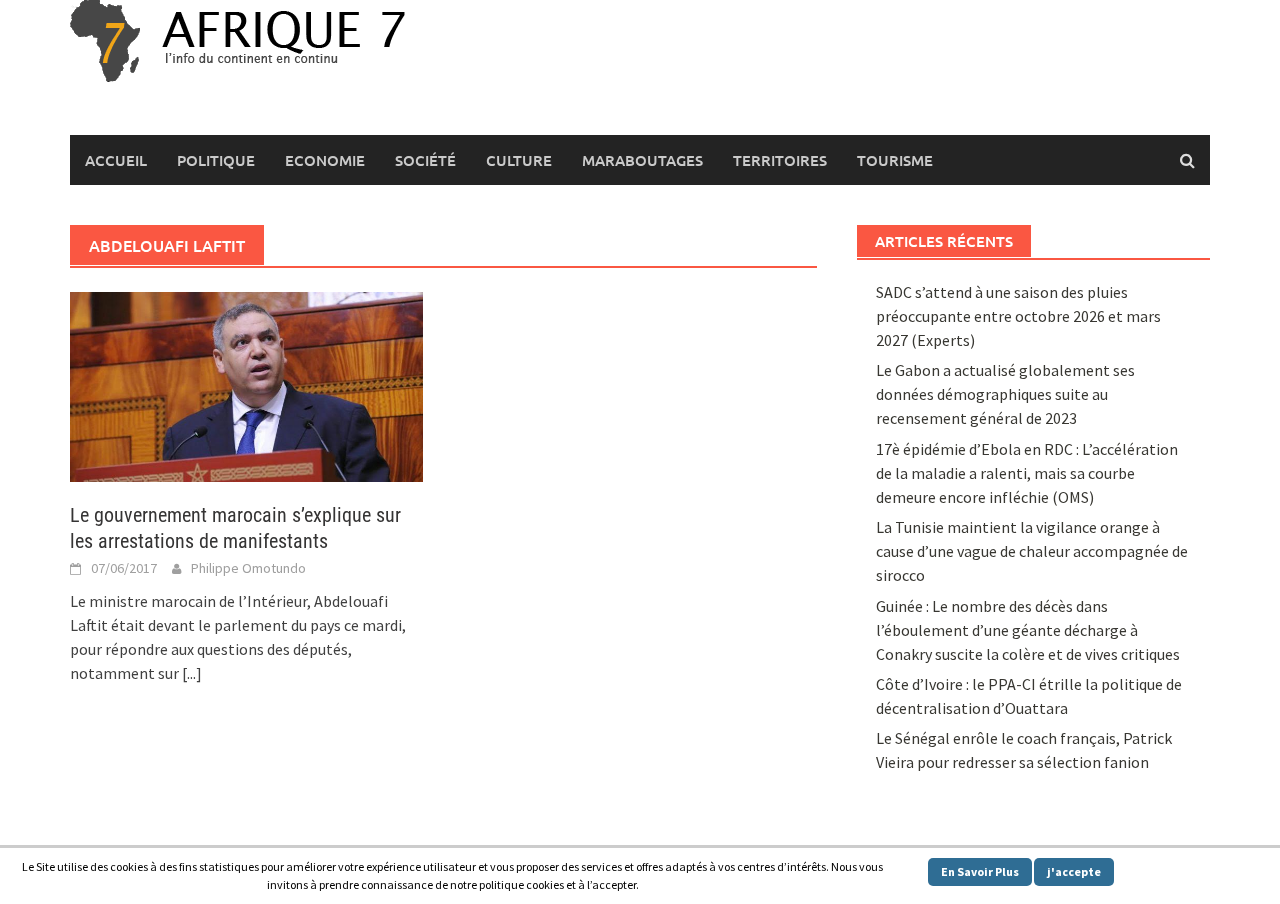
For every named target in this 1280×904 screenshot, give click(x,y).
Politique (216, 160)
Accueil (116, 160)
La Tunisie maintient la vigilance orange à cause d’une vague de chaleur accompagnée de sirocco (1032, 551)
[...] (192, 673)
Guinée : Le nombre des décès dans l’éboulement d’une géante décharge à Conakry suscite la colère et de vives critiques (1028, 630)
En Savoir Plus (980, 871)
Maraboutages (642, 160)
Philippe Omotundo (248, 568)
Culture (519, 160)
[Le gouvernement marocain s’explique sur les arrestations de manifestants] (246, 385)
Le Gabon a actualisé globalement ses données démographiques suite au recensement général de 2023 (1005, 394)
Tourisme (895, 160)
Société (425, 160)
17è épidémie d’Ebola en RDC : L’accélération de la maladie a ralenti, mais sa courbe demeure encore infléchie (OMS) (1027, 473)
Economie (325, 160)
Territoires (780, 160)
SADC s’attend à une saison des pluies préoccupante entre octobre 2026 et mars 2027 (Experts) (1018, 316)
